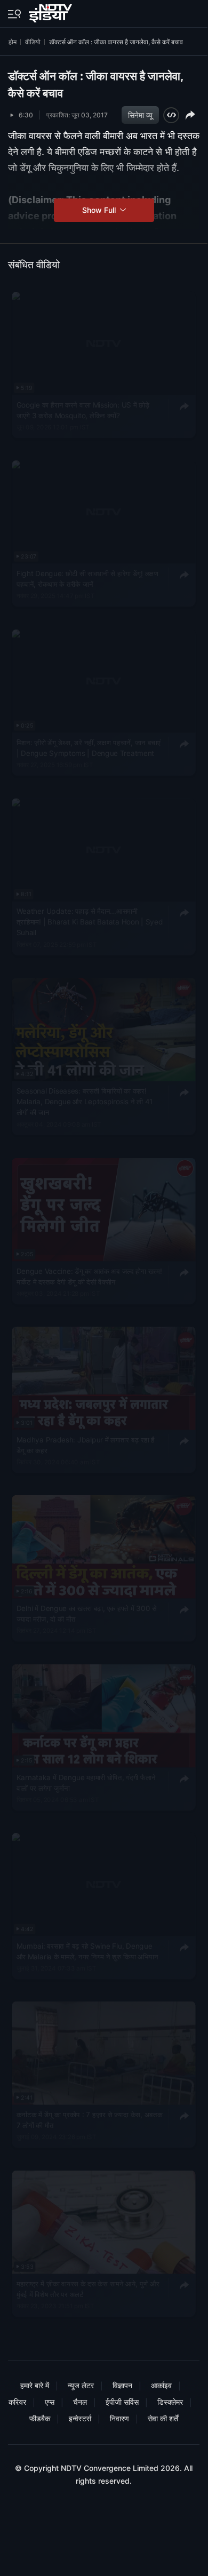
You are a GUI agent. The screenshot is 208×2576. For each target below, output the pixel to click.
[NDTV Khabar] (51, 11)
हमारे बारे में (35, 2385)
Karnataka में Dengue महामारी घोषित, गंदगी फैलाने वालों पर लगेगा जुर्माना (86, 1782)
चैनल (80, 2402)
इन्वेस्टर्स (80, 2418)
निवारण (119, 2418)
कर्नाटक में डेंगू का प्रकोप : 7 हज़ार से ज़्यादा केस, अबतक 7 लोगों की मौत (90, 2119)
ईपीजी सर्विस (122, 2402)
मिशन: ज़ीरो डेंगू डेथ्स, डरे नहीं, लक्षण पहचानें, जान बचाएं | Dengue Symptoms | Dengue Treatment (89, 747)
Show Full (100, 210)
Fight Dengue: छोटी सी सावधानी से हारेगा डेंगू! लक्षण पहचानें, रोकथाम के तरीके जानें (88, 579)
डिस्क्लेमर (170, 2402)
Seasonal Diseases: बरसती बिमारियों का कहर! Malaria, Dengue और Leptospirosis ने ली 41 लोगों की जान (85, 1102)
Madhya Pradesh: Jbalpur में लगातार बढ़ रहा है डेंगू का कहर (86, 1445)
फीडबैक (40, 2418)
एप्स (50, 2402)
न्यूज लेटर (81, 2385)
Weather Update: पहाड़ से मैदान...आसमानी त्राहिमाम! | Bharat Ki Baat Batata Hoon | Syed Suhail (90, 922)
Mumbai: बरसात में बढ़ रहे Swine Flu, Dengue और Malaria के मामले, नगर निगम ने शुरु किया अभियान (87, 1951)
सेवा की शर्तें (163, 2418)
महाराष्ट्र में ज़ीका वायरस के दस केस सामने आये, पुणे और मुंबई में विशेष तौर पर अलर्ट (88, 2288)
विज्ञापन (122, 2385)
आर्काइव (161, 2385)
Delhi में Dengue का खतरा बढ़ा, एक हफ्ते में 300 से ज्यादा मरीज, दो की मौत (87, 1613)
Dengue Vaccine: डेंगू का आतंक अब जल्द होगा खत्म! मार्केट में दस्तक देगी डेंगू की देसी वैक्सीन (89, 1276)
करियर (17, 2402)
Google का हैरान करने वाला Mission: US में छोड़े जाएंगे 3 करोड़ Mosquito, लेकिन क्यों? (83, 410)
